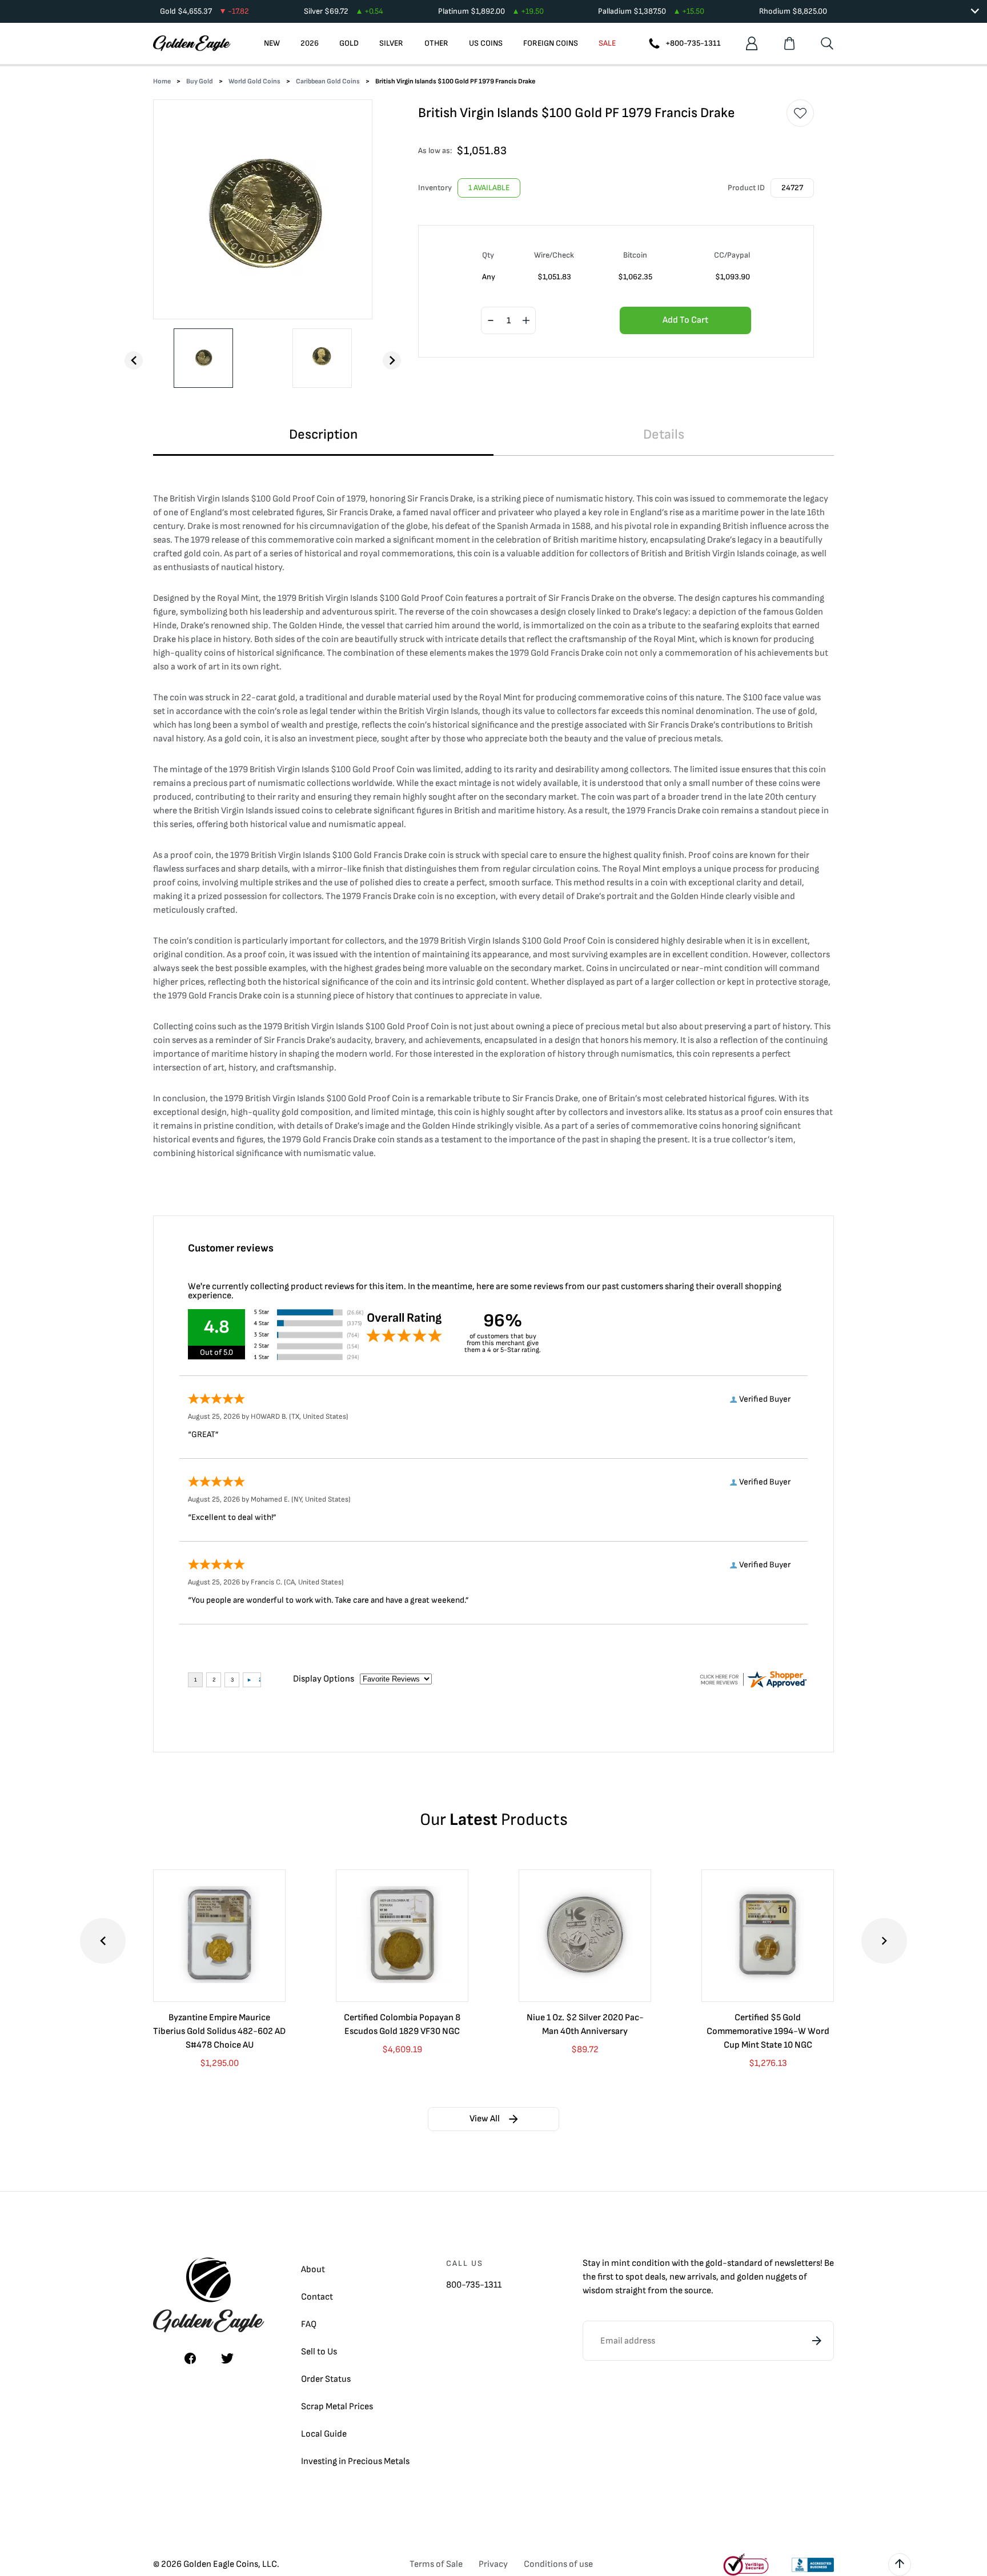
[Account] (752, 43)
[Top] (900, 2565)
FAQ (309, 2324)
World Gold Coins (254, 81)
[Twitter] (227, 2358)
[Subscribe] (817, 2341)
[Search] (827, 43)
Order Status (326, 2379)
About (313, 2270)
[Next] (392, 360)
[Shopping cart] (789, 43)
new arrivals (693, 2277)
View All (485, 2119)
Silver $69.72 (344, 11)
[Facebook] (190, 2358)
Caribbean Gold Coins (328, 81)
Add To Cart (685, 320)
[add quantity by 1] (526, 321)
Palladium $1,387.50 (651, 11)
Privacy (493, 2564)
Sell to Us (319, 2352)
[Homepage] (192, 43)
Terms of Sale (436, 2564)
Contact (317, 2297)
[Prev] (134, 360)
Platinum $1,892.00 (491, 11)
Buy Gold (200, 81)
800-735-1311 (474, 2285)
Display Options (324, 1679)
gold (714, 2263)
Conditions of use (558, 2564)
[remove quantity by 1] (491, 321)
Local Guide (324, 2434)
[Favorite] (800, 113)
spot (634, 2277)
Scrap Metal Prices (337, 2407)
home (162, 81)
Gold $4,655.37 (204, 11)
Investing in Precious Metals (355, 2461)
